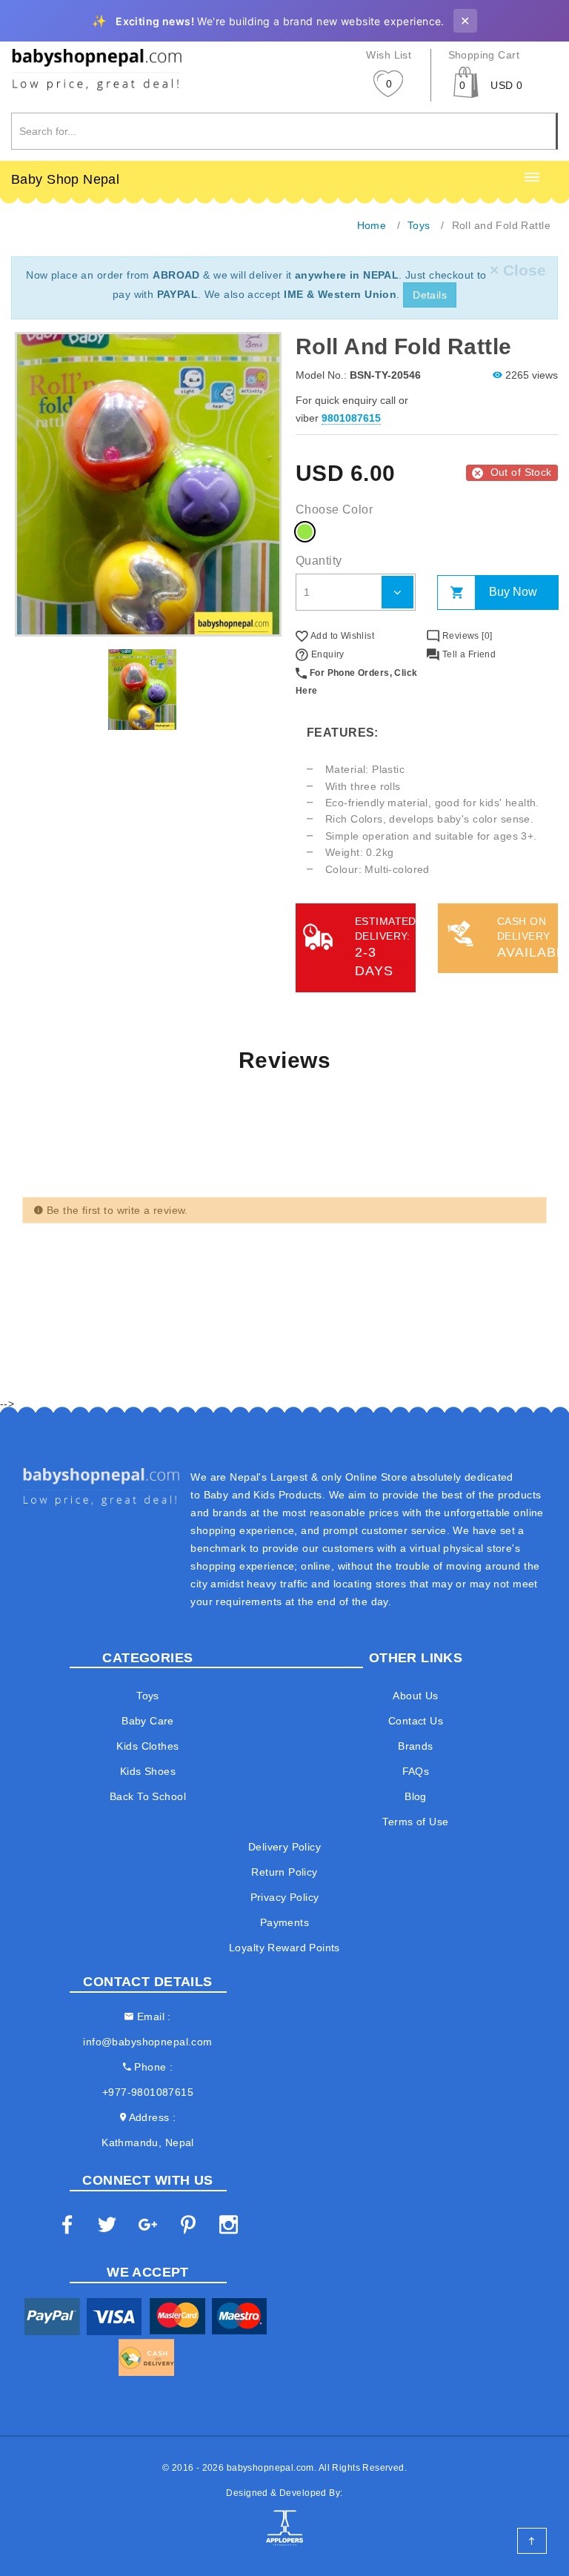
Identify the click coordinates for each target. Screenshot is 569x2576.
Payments (284, 1922)
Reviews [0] (466, 636)
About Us (415, 1696)
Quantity (319, 561)
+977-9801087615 (148, 2092)
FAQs (416, 1771)
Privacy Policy (285, 1897)
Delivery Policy (284, 1847)
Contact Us (416, 1721)
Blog (416, 1796)
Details (430, 295)
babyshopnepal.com (270, 2468)
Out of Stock (521, 472)
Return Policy (284, 1872)
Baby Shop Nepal (65, 179)
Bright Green (305, 532)
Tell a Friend (467, 654)
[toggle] (532, 178)
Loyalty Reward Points (284, 1948)
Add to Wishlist (341, 636)
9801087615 (351, 418)
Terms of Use (415, 1822)
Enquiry (326, 654)
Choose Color (334, 509)
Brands (416, 1746)
